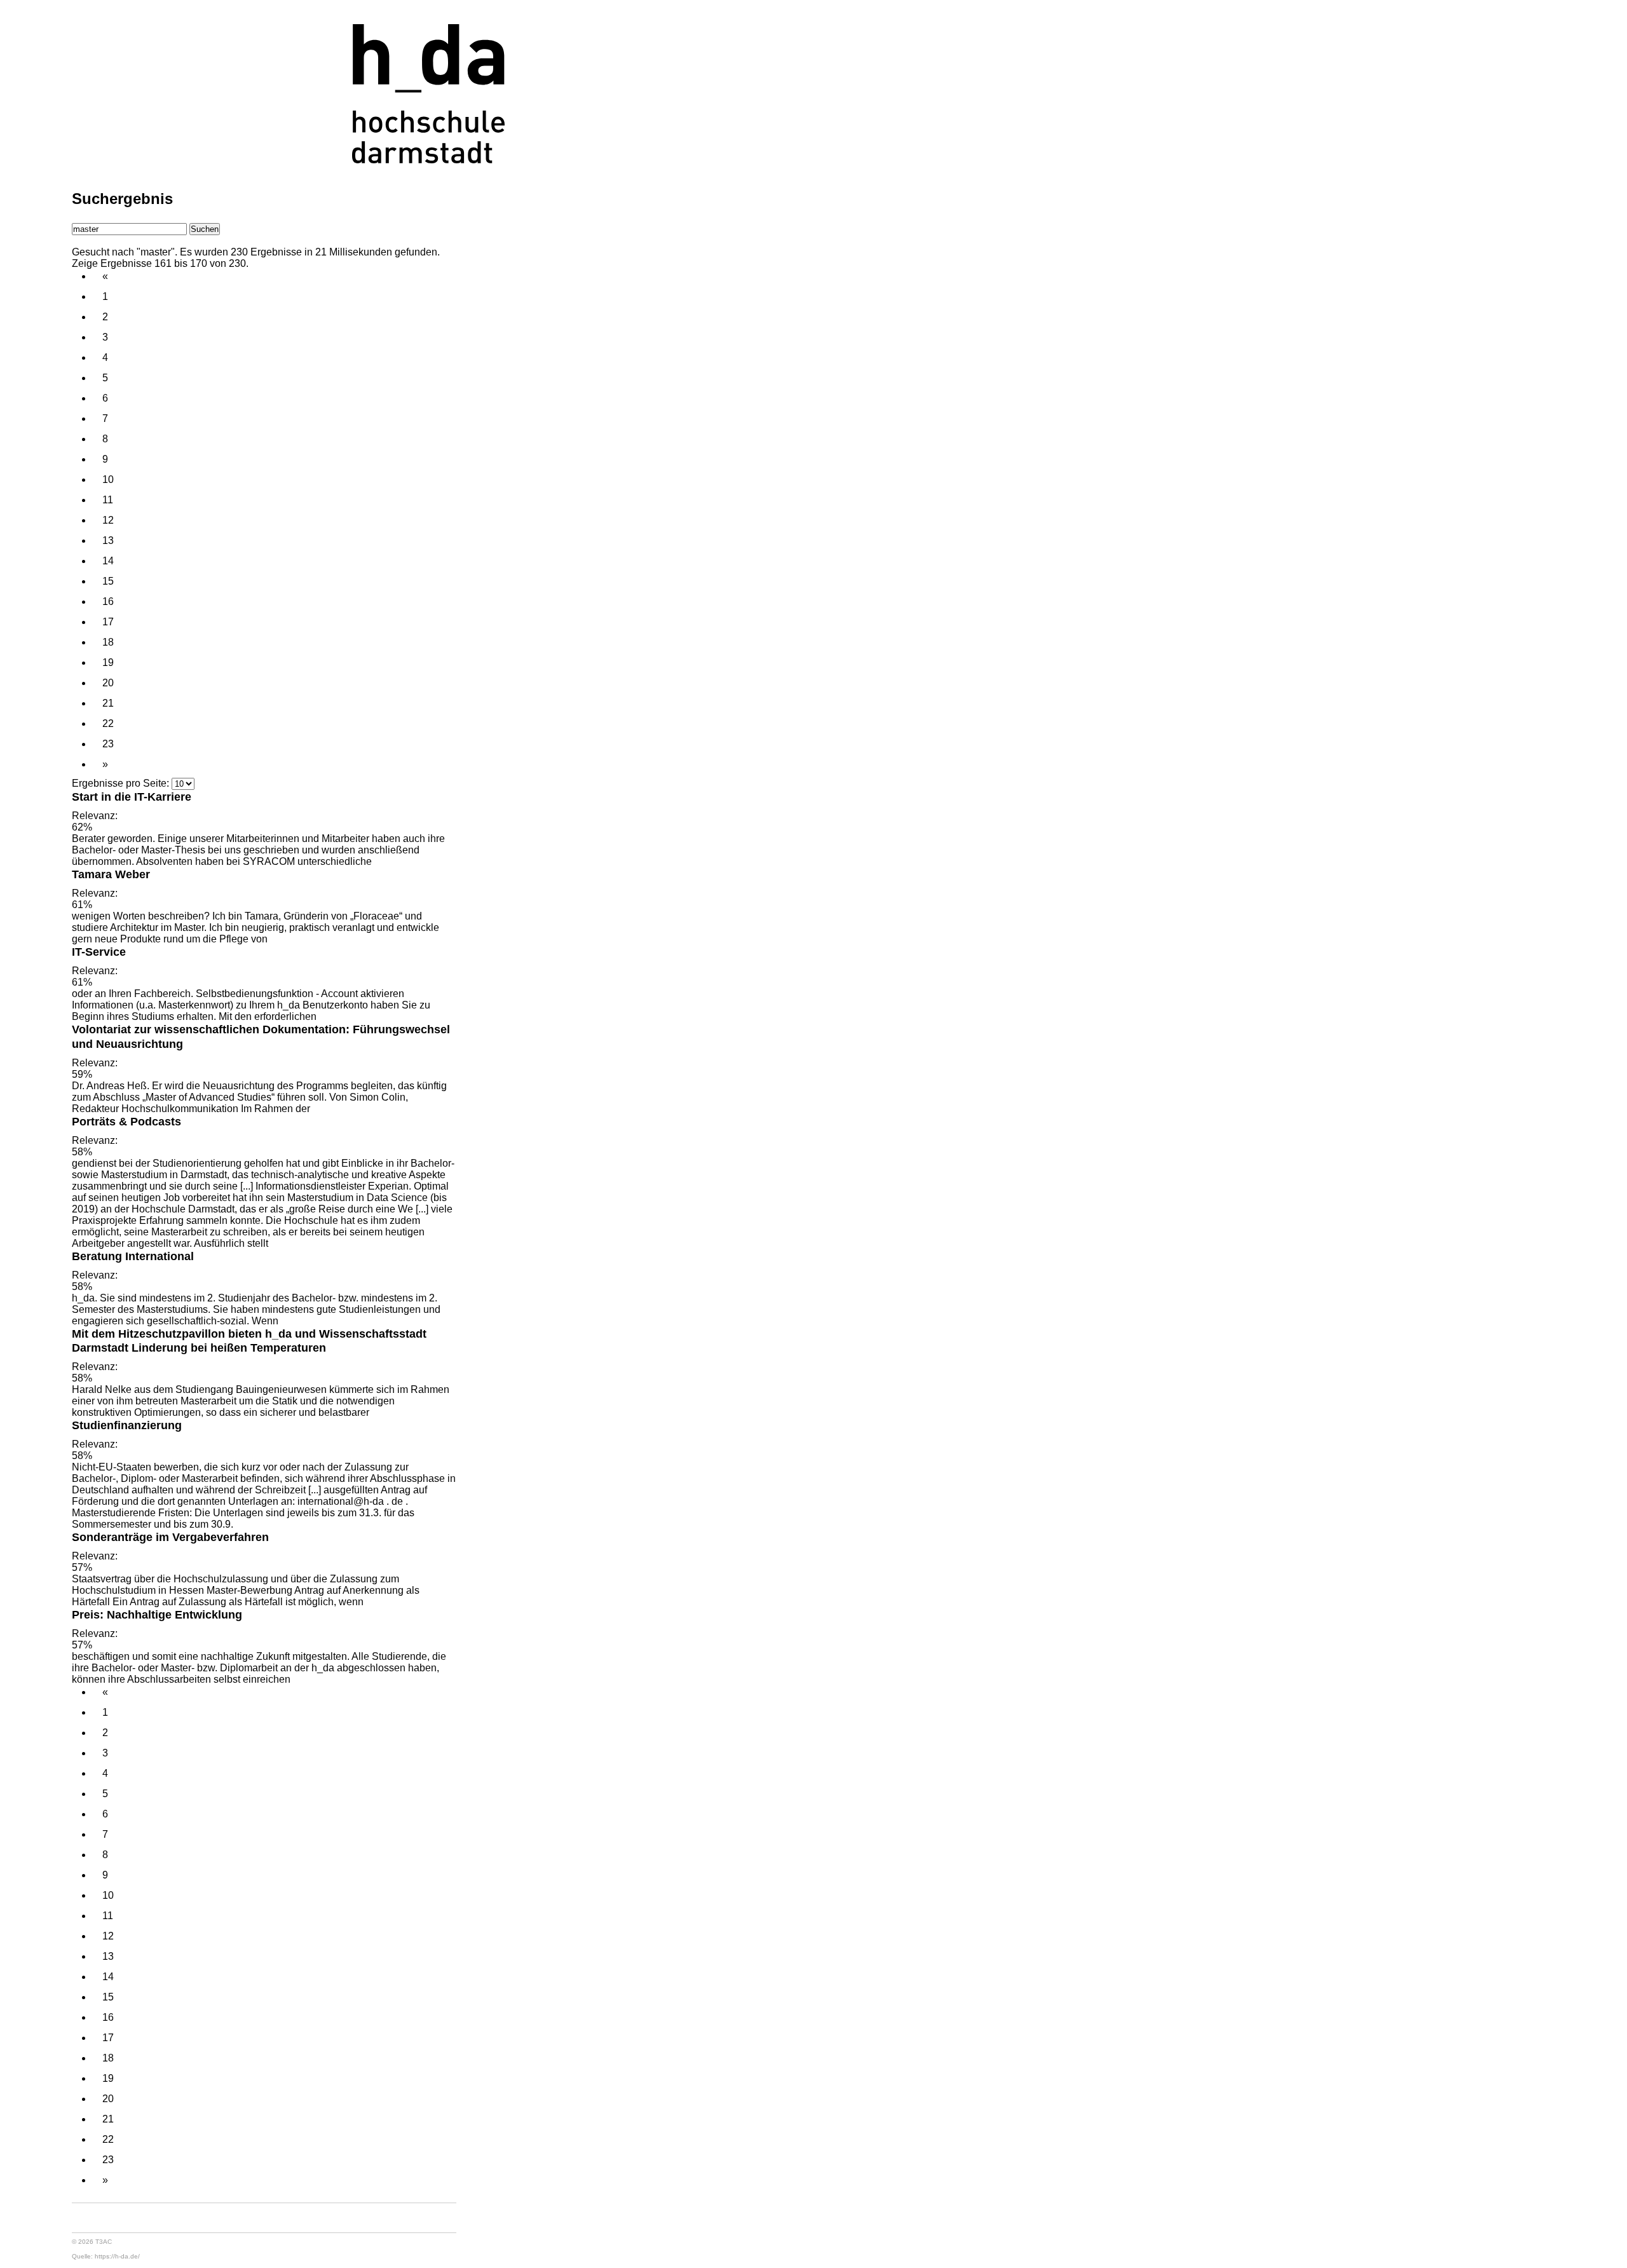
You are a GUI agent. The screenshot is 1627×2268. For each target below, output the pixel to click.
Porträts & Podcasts (126, 1121)
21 (108, 703)
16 (108, 601)
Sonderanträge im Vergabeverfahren (170, 1537)
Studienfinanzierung (127, 1425)
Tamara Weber (111, 874)
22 (108, 723)
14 (108, 561)
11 (108, 500)
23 (108, 744)
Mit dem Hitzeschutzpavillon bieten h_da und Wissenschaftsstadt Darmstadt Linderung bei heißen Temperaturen (249, 1341)
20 (108, 683)
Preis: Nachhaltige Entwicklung (157, 1614)
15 (108, 581)
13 (108, 540)
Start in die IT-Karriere (132, 797)
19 (108, 662)
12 (108, 520)
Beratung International (133, 1256)
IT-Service (99, 952)
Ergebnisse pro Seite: (120, 783)
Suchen (205, 229)
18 (108, 642)
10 (108, 479)
